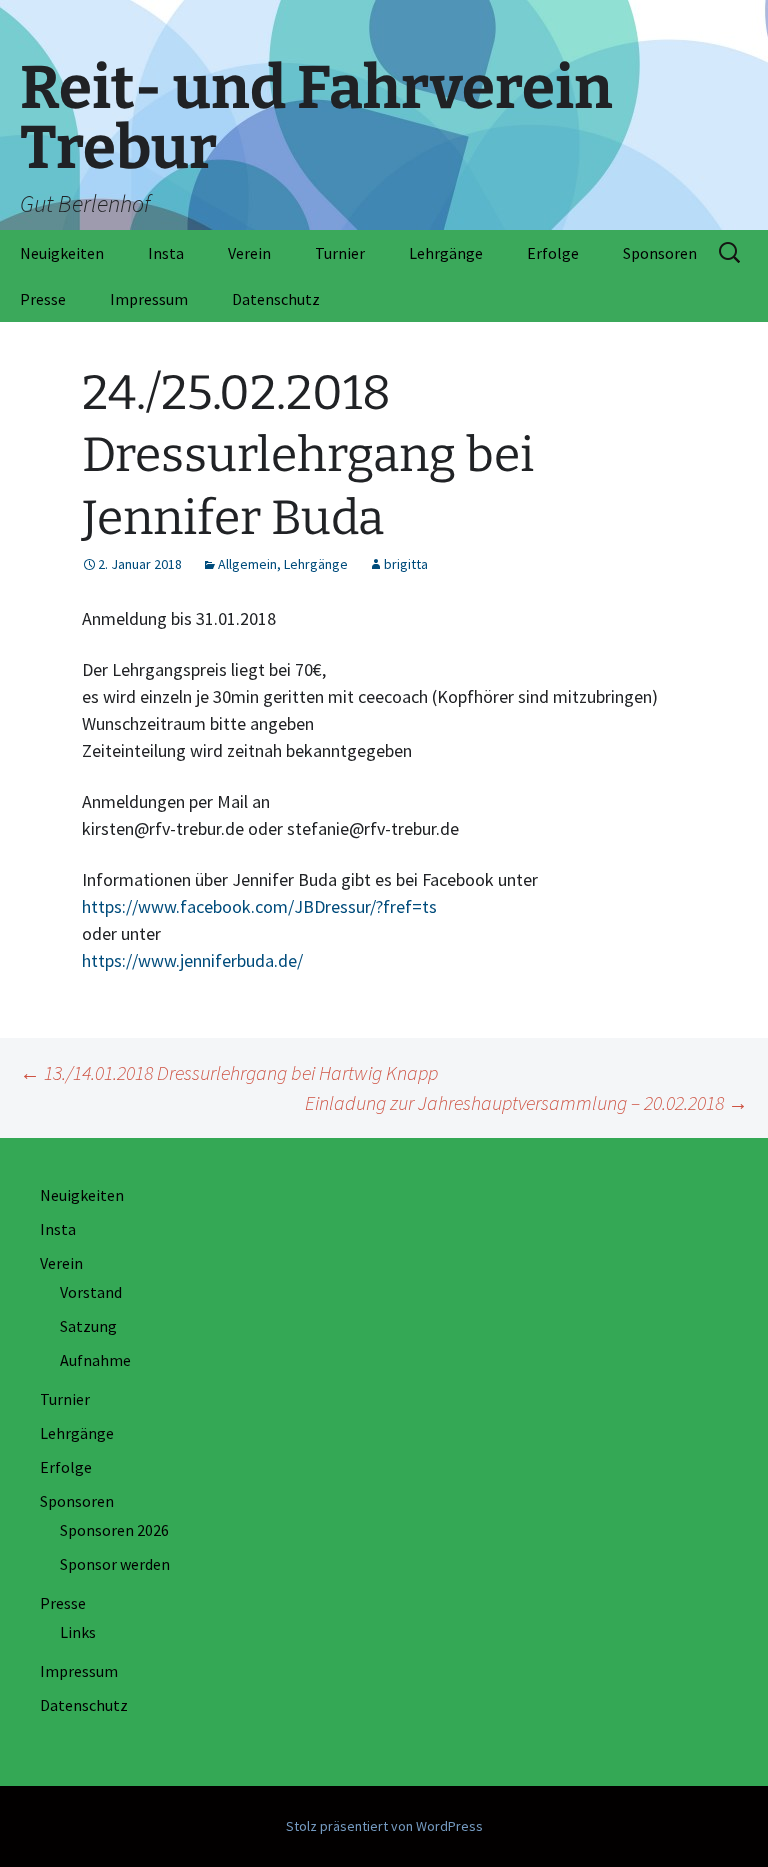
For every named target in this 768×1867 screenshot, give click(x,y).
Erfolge (553, 253)
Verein (249, 253)
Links (78, 1632)
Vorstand (91, 1292)
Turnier (340, 253)
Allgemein (247, 564)
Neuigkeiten (62, 253)
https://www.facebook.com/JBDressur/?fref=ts (259, 906)
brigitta (406, 564)
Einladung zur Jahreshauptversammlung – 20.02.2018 (526, 1102)
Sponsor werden (115, 1564)
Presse (43, 299)
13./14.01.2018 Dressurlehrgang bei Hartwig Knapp (229, 1072)
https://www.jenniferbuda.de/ (192, 960)
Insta (166, 253)
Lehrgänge (446, 253)
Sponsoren (660, 253)
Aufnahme (95, 1360)
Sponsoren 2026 (114, 1530)
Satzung (88, 1326)
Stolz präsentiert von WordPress (384, 1826)
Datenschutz (276, 299)
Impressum (149, 299)
